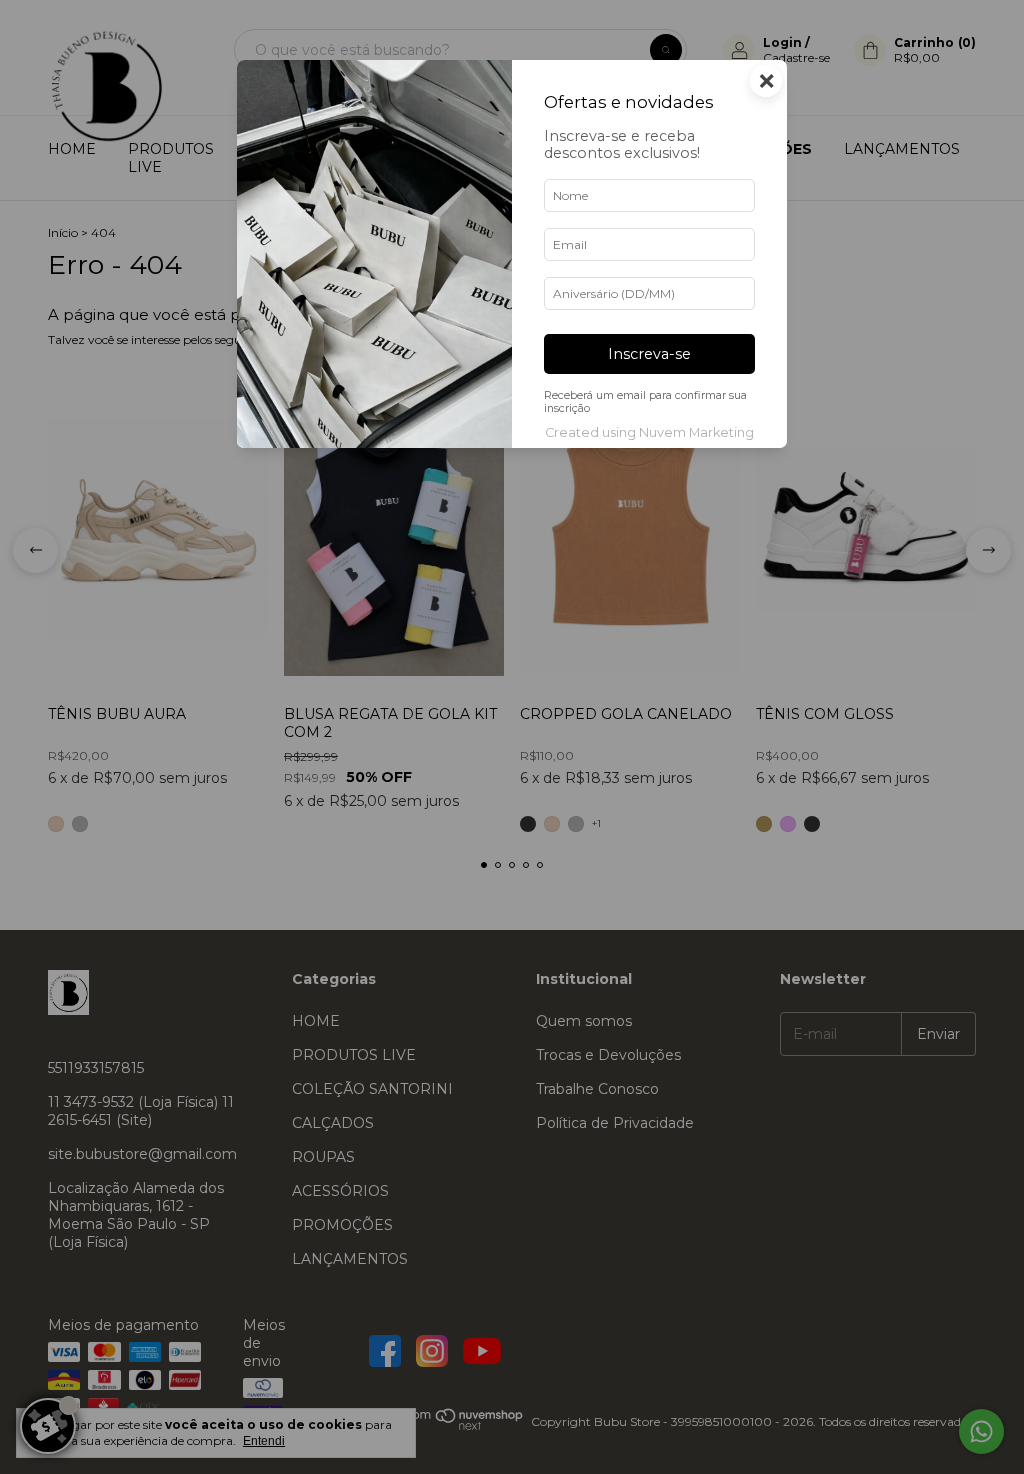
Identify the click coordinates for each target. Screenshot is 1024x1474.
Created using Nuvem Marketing (649, 432)
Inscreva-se (649, 354)
